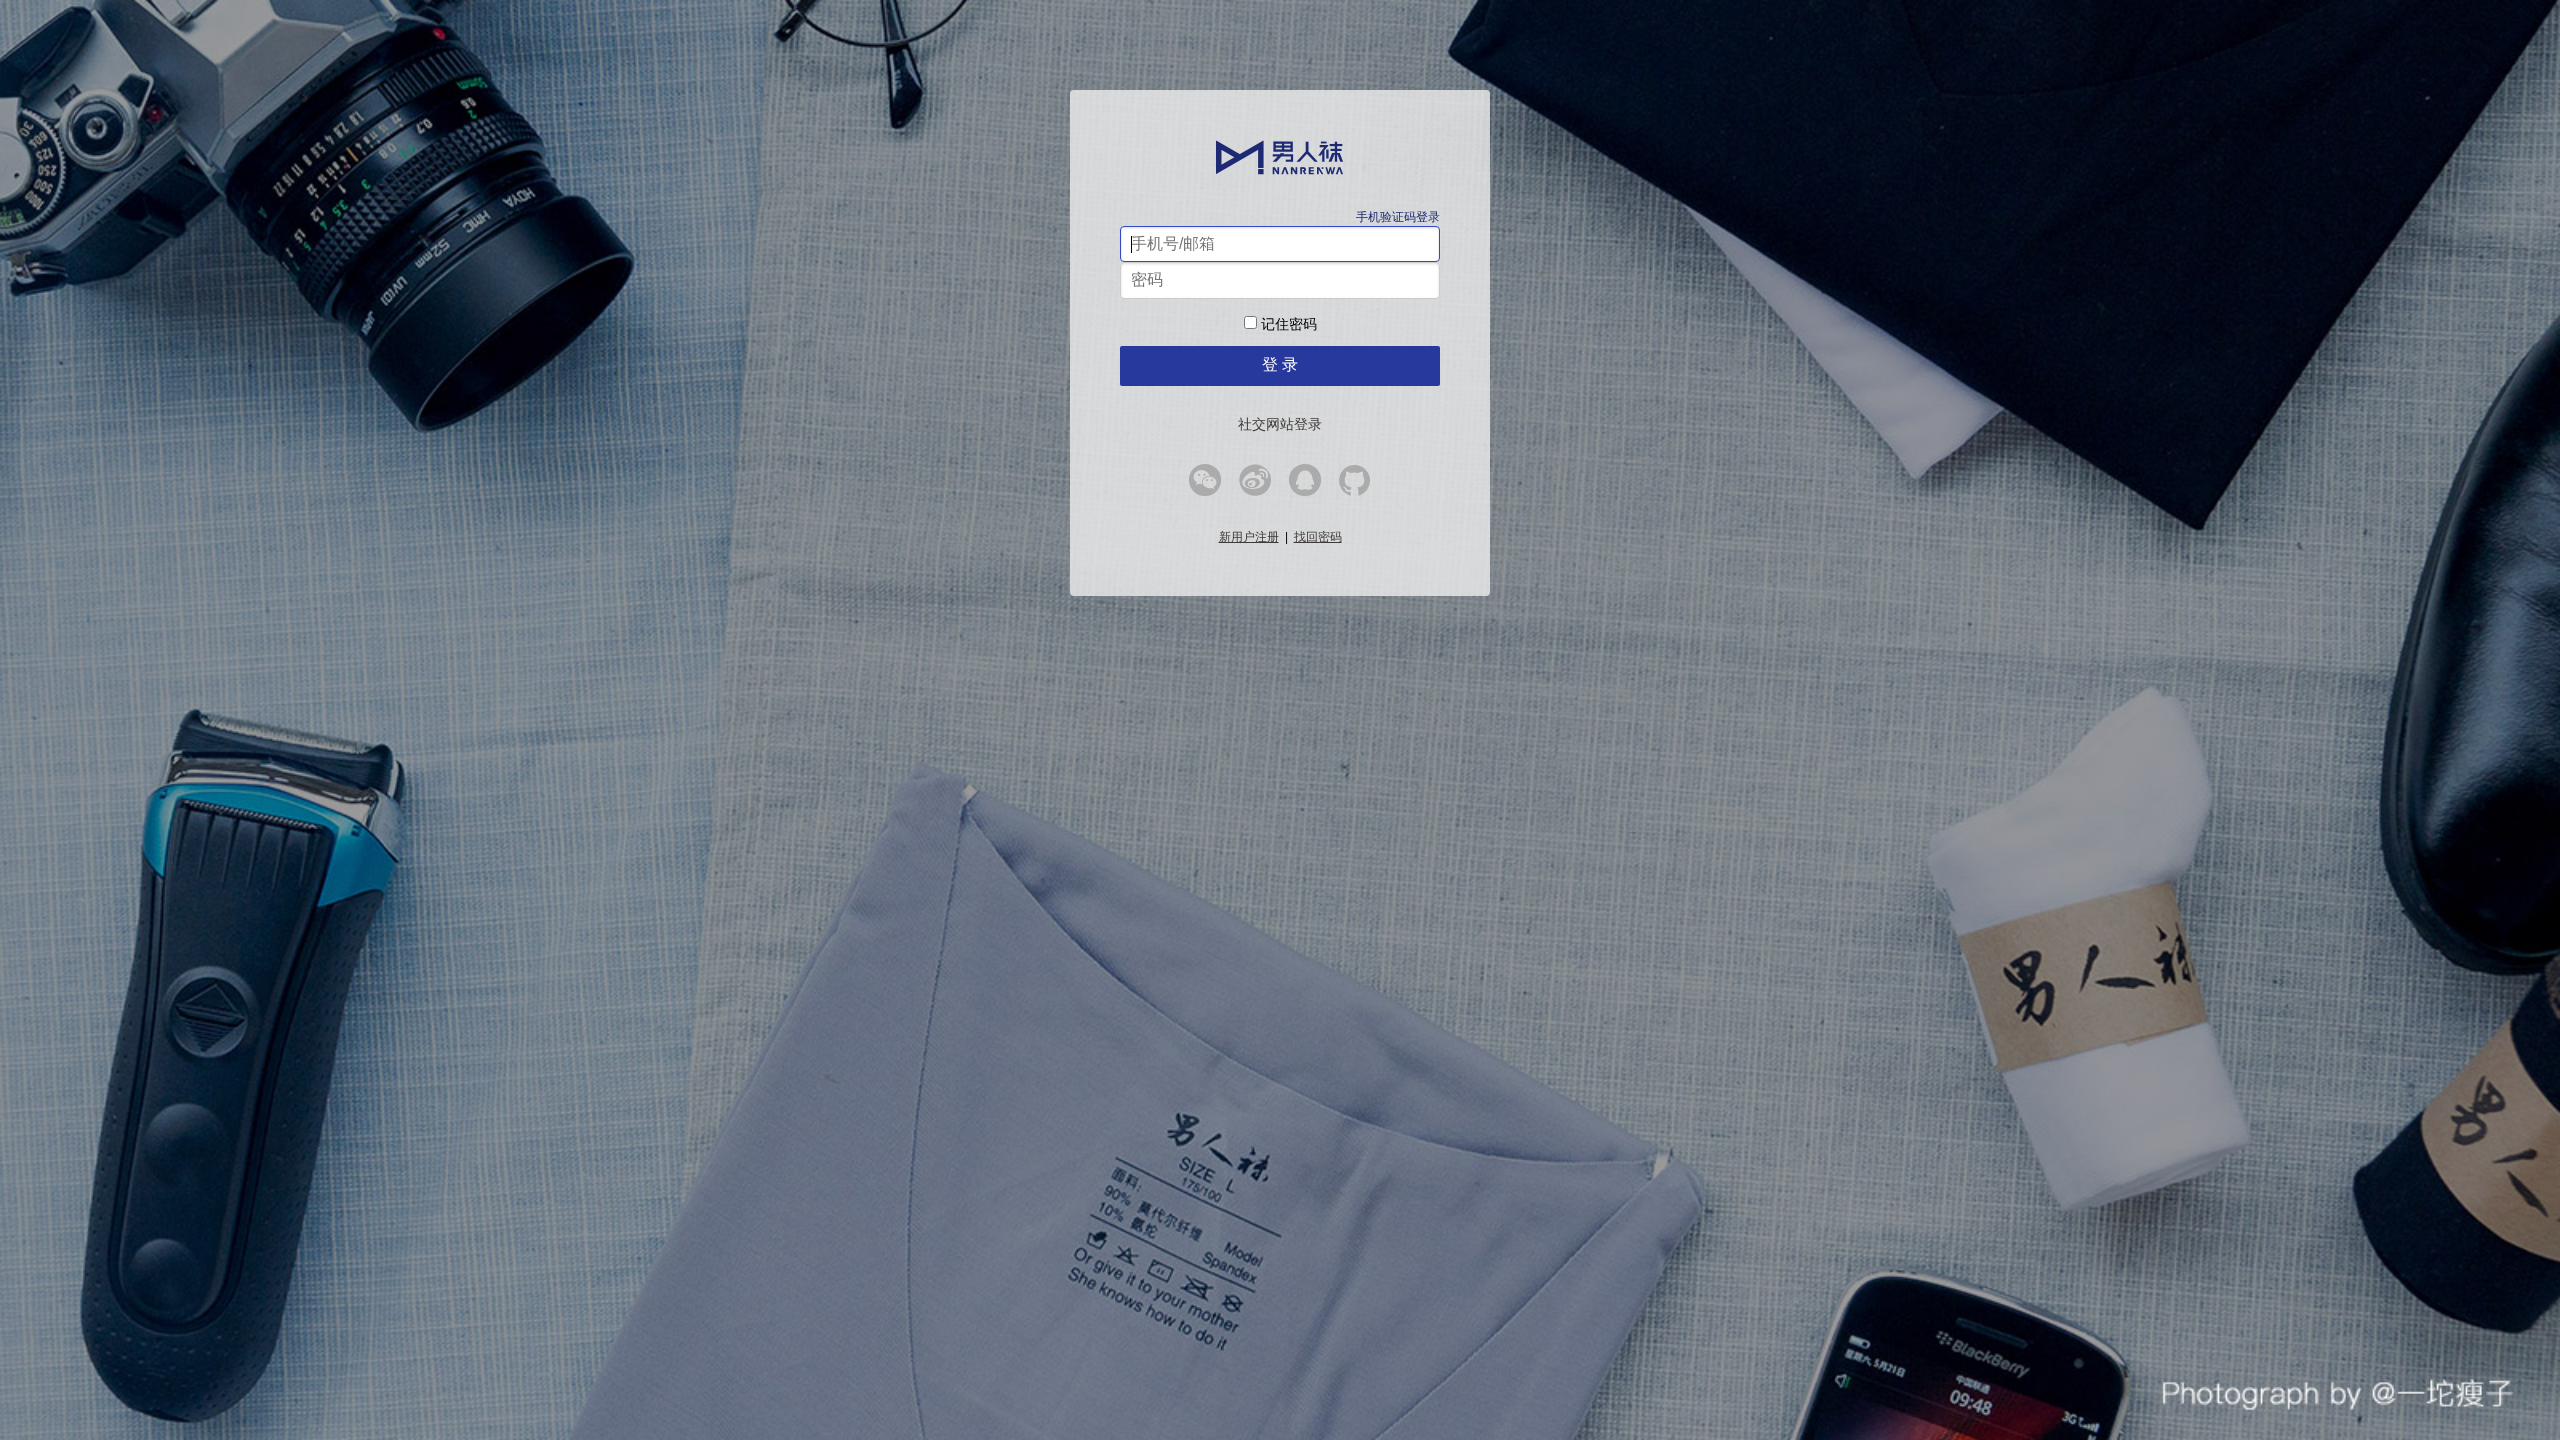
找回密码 (1318, 537)
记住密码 (1287, 324)
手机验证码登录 (1398, 217)
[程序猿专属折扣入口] (1355, 487)
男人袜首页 (1280, 157)
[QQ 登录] (1305, 487)
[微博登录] (1255, 487)
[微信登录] (1205, 487)
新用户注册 (1249, 537)
